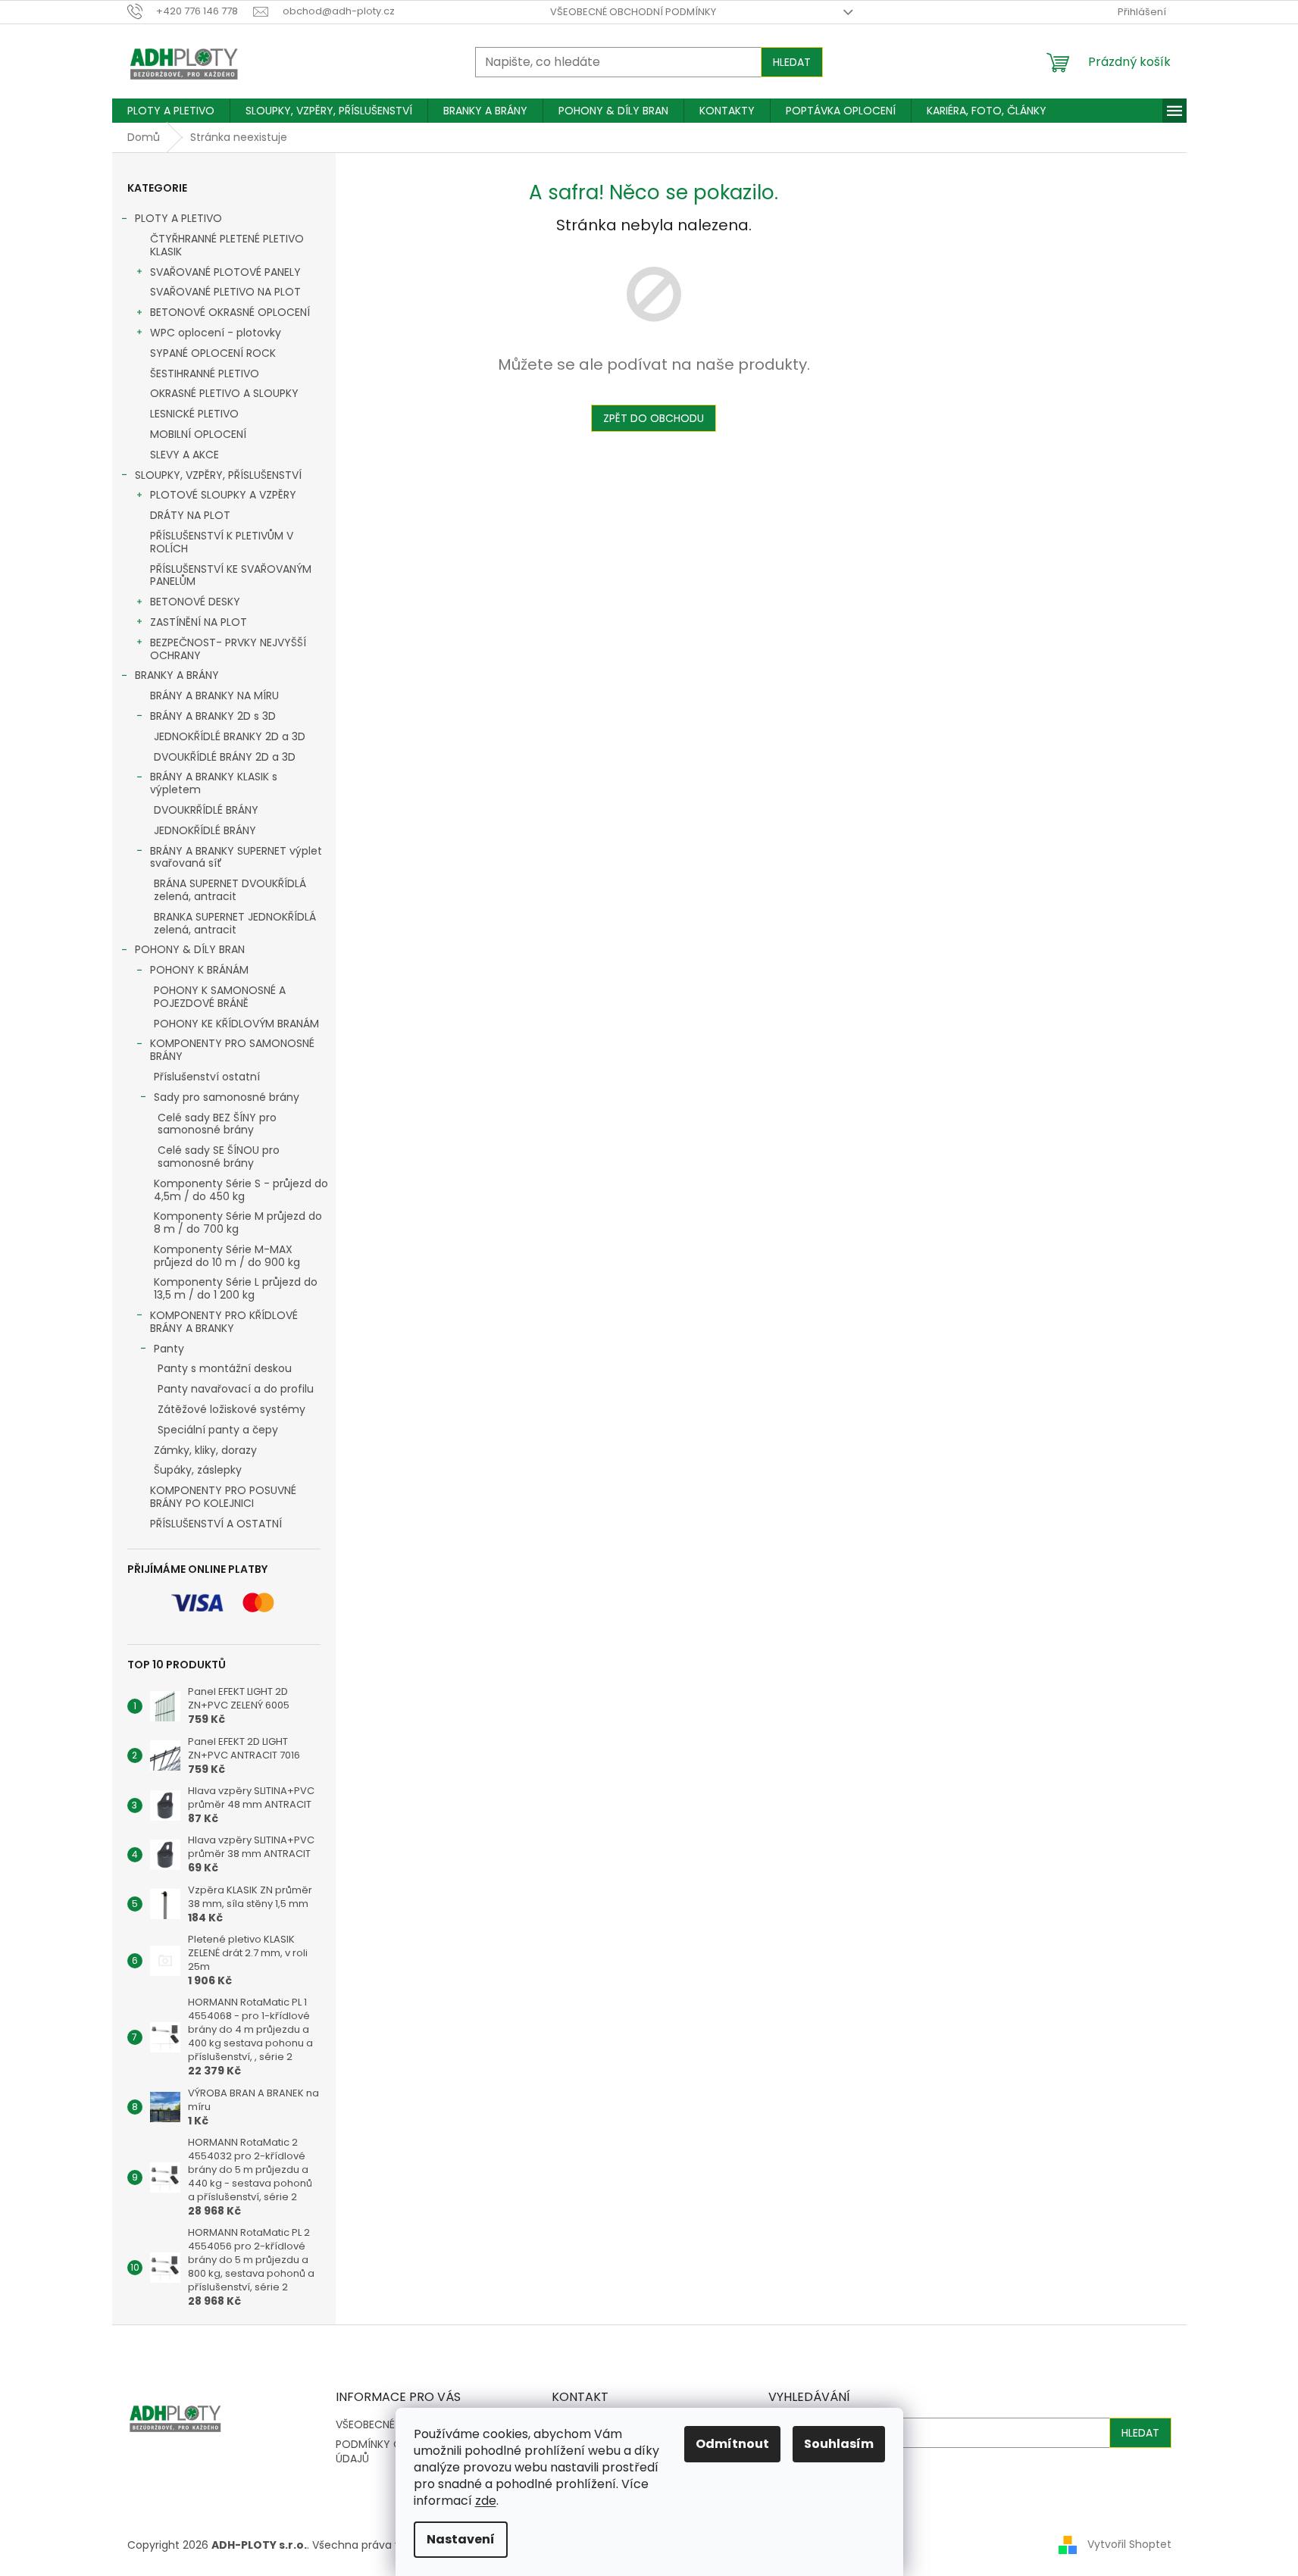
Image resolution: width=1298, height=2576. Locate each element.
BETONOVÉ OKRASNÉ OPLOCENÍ (230, 312)
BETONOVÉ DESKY (195, 602)
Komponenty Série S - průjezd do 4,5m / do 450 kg (241, 1190)
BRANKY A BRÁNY (177, 675)
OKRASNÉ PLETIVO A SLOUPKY (224, 393)
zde (486, 2501)
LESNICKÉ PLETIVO (194, 414)
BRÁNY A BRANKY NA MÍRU (214, 696)
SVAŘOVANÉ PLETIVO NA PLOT (225, 292)
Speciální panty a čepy (218, 1430)
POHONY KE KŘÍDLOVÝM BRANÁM (236, 1024)
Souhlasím (839, 2444)
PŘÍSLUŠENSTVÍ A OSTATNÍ (216, 1524)
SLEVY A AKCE (185, 455)
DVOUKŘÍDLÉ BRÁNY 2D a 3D (225, 757)
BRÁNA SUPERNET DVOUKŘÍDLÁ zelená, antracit (230, 890)
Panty (169, 1349)
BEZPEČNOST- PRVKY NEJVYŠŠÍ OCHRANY (228, 649)
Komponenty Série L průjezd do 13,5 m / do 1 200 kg (236, 1288)
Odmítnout (732, 2444)
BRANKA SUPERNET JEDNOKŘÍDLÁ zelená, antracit (235, 923)
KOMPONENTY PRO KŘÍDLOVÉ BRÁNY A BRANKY (224, 1322)
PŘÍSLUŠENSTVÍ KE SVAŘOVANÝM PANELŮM (231, 575)
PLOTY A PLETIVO (178, 218)
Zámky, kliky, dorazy (205, 1450)
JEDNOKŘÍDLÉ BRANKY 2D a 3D (230, 736)
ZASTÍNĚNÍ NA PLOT (199, 622)
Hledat (792, 62)
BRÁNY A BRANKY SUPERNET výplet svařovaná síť (236, 857)
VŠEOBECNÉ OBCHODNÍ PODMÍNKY (633, 12)
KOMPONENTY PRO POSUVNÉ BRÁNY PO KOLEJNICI (223, 1497)
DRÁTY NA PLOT (190, 515)
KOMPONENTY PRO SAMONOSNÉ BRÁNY (232, 1050)
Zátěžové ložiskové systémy (231, 1409)
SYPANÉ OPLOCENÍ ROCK (213, 353)
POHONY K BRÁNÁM (199, 970)
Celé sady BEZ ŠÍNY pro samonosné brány (217, 1124)
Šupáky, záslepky (198, 1470)
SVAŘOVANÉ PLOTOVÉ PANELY (225, 272)
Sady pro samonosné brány (227, 1097)
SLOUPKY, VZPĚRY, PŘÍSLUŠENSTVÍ (218, 475)
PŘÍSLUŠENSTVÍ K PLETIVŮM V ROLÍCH (222, 542)
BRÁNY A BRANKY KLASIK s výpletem (214, 783)
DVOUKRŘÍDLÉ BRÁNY (206, 810)
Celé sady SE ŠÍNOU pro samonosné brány (219, 1157)
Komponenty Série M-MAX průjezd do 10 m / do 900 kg (227, 1256)
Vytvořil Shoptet (1129, 2544)
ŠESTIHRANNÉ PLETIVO (205, 374)
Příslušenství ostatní (207, 1077)
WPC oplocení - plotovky (216, 333)
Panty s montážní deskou (225, 1368)
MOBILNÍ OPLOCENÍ (198, 434)
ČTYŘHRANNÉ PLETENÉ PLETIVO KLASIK (227, 245)
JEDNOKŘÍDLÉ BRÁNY (205, 830)
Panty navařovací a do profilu (236, 1389)
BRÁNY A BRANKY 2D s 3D (213, 716)
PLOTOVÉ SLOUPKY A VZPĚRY (223, 495)
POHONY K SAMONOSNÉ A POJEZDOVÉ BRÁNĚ (220, 997)
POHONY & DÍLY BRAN (190, 949)
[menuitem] (171, 111)
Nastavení (461, 2539)
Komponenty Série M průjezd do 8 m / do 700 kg (238, 1222)
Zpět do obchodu (654, 418)
